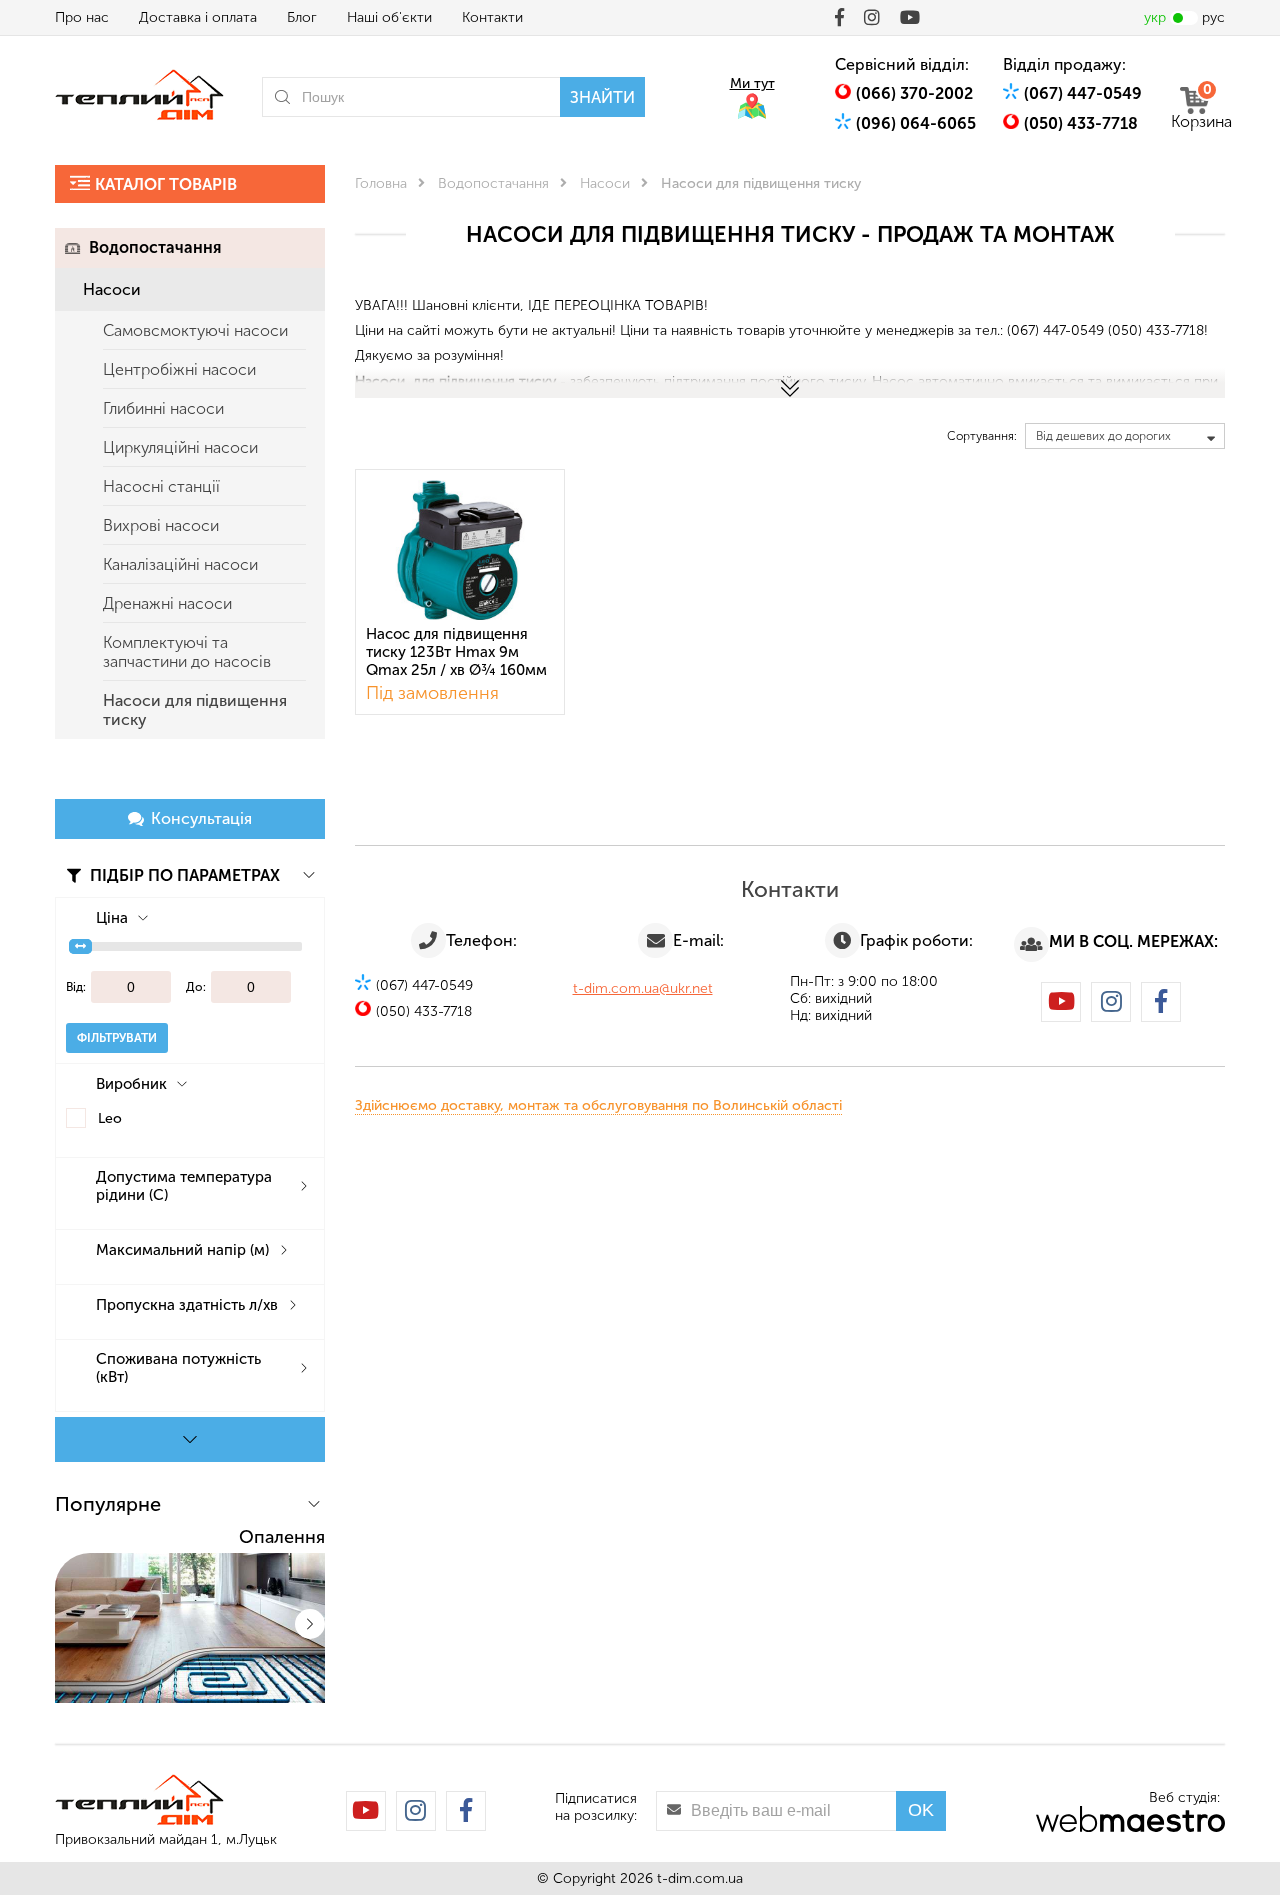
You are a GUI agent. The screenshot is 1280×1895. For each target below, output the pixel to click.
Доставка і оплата (198, 17)
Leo (110, 1118)
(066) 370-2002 (914, 93)
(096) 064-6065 (916, 123)
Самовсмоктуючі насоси (195, 330)
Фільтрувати (117, 1038)
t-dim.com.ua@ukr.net (643, 988)
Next (310, 1624)
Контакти (492, 17)
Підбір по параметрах (183, 875)
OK (921, 1810)
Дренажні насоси (167, 603)
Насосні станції (161, 486)
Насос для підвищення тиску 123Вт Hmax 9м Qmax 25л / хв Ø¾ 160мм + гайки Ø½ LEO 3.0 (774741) (456, 653)
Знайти (602, 97)
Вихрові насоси (161, 525)
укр (1155, 17)
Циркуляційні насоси (180, 447)
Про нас (82, 17)
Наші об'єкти (389, 17)
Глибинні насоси (163, 408)
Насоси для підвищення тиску (195, 710)
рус (1213, 17)
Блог (302, 17)
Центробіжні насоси (179, 369)
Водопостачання (155, 247)
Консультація (201, 818)
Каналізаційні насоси (180, 564)
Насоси (112, 289)
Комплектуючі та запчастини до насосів (187, 652)
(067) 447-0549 (1083, 93)
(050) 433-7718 (1081, 123)
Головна (381, 183)
